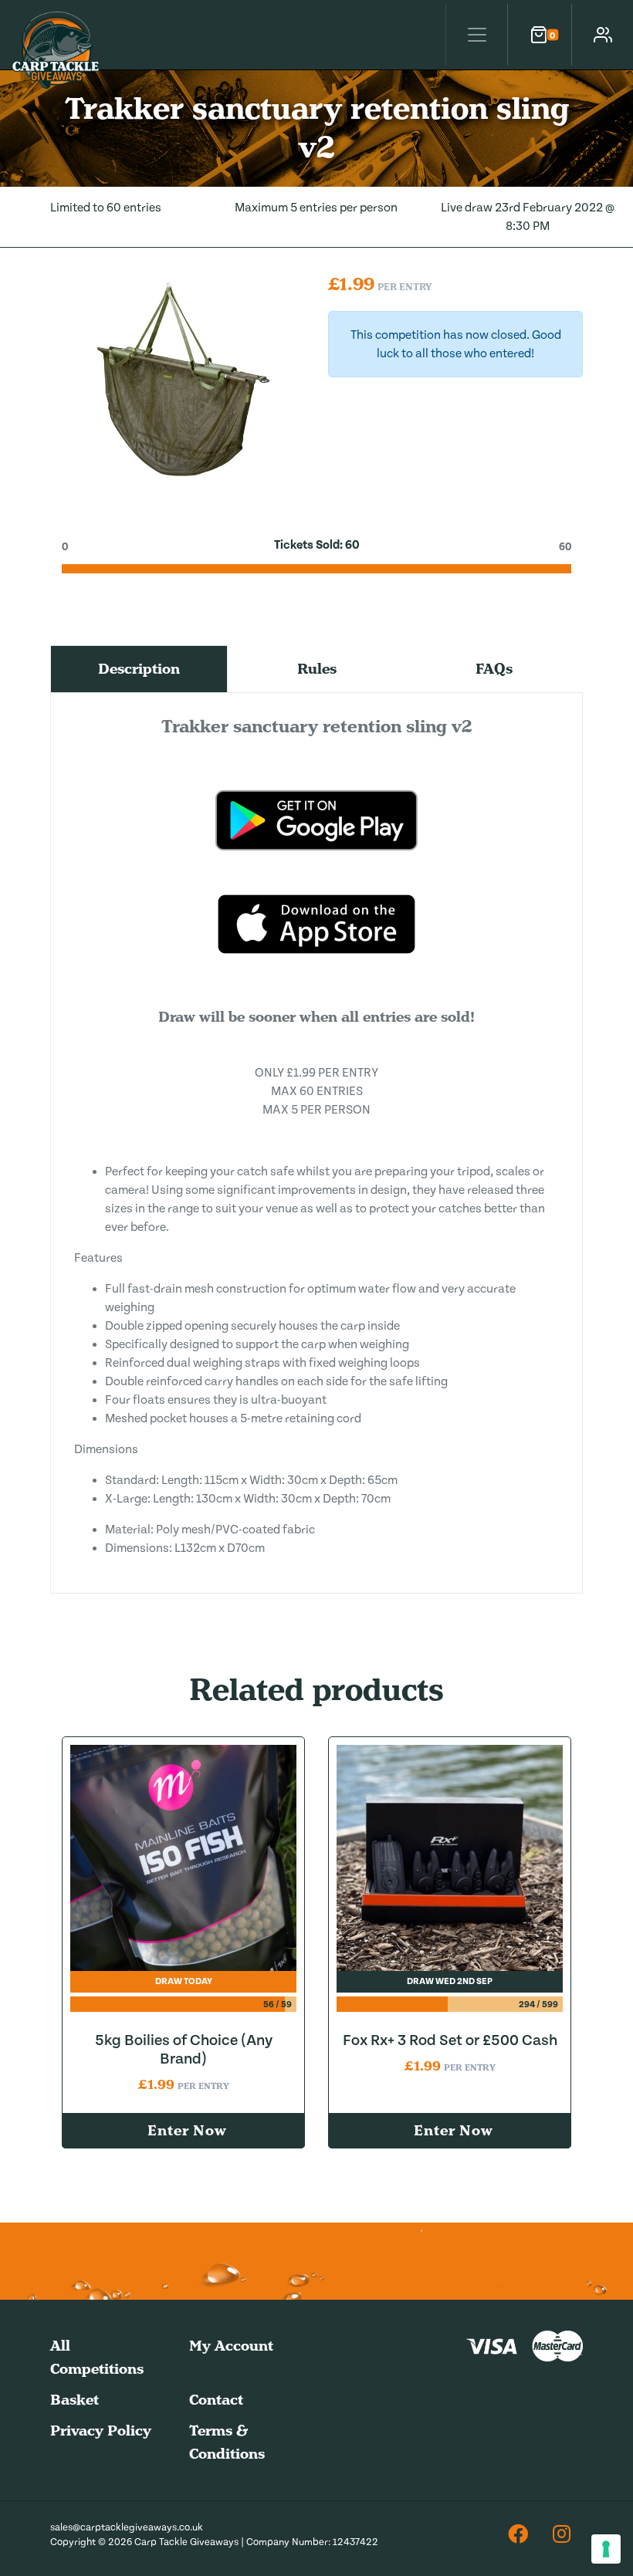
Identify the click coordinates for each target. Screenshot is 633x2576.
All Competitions (97, 2357)
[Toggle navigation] (476, 35)
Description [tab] (139, 669)
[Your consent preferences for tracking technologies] (606, 2549)
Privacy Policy (101, 2431)
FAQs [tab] (494, 669)
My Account (231, 2346)
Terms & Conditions (227, 2442)
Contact (216, 2400)
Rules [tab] (317, 669)
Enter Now (187, 2130)
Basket (74, 2400)
